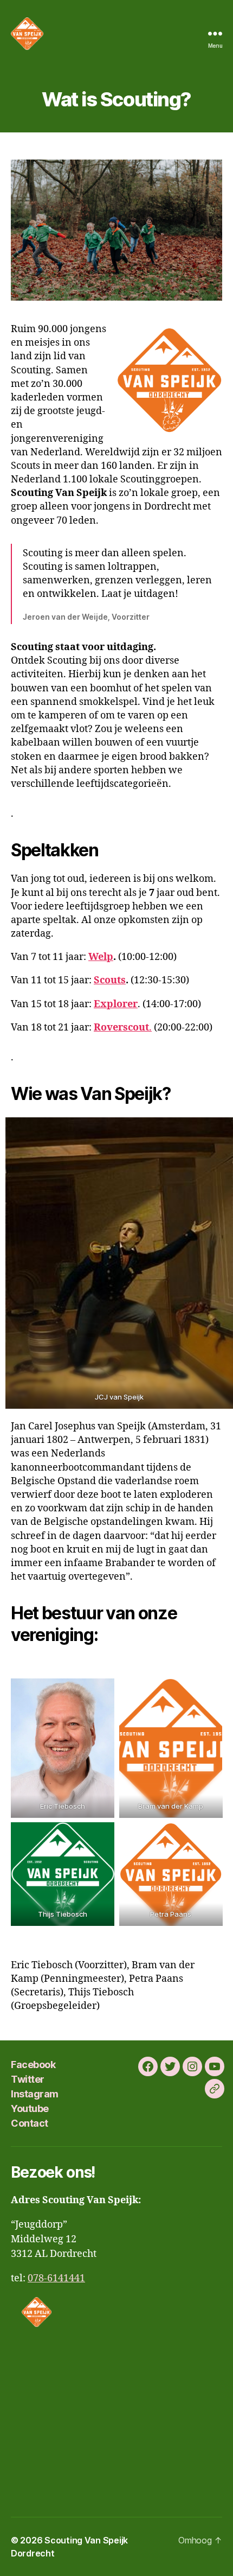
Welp (101, 957)
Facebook (33, 2065)
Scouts (110, 980)
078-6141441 (56, 2278)
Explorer (116, 1004)
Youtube (30, 2108)
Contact (30, 2123)
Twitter (28, 2079)
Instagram (35, 2094)
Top (221, 2561)
